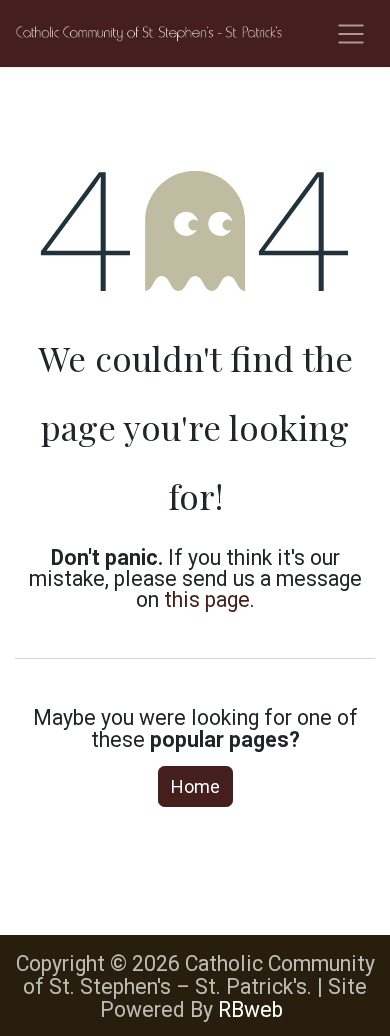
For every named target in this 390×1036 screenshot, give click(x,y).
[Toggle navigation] (351, 33)
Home (195, 786)
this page (207, 599)
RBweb (250, 1009)
